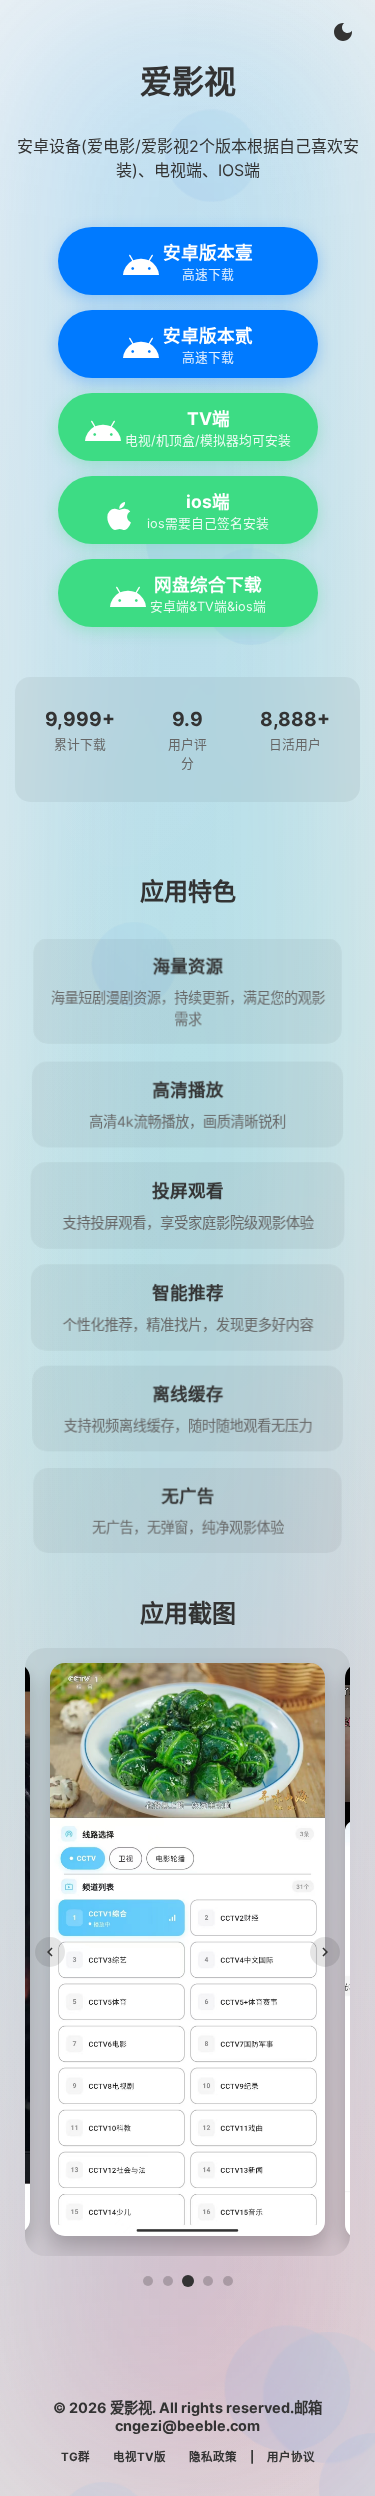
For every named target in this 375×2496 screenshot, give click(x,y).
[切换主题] (343, 32)
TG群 (75, 2457)
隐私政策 (213, 2457)
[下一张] (325, 1952)
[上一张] (50, 1952)
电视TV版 (139, 2457)
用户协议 (291, 2457)
